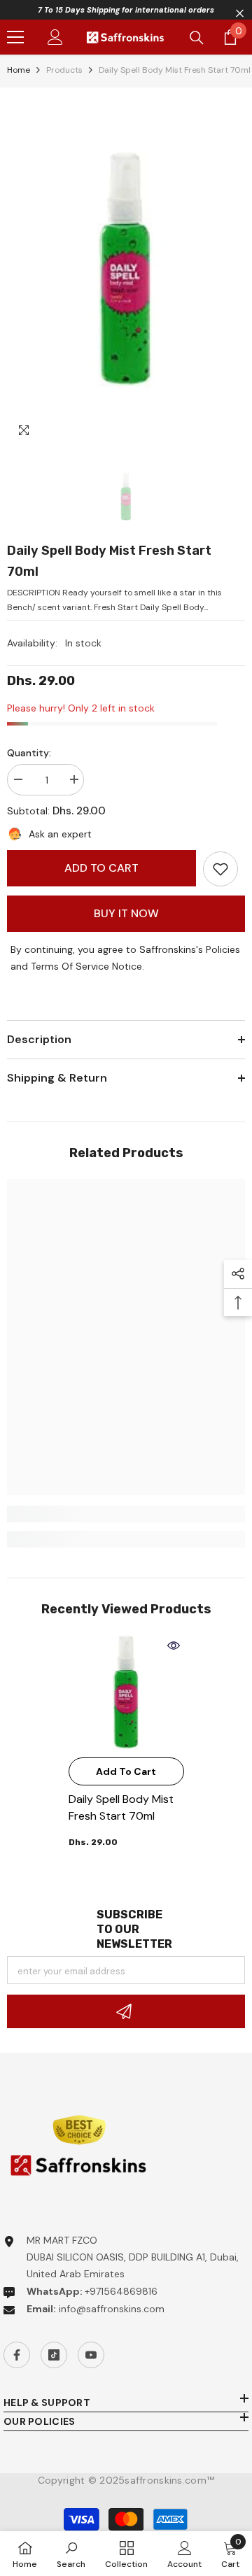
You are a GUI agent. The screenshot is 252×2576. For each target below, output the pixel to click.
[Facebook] (17, 2355)
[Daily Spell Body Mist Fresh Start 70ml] (126, 1693)
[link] (220, 869)
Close (240, 14)
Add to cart (101, 868)
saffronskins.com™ (169, 2480)
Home (19, 70)
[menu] (15, 37)
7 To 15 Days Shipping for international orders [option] (126, 10)
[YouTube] (91, 2355)
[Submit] (126, 2011)
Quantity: (29, 753)
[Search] (197, 38)
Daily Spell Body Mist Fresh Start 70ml (121, 1807)
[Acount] (55, 37)
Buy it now (126, 913)
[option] (126, 270)
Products (64, 70)
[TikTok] (54, 2355)
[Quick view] (174, 1646)
